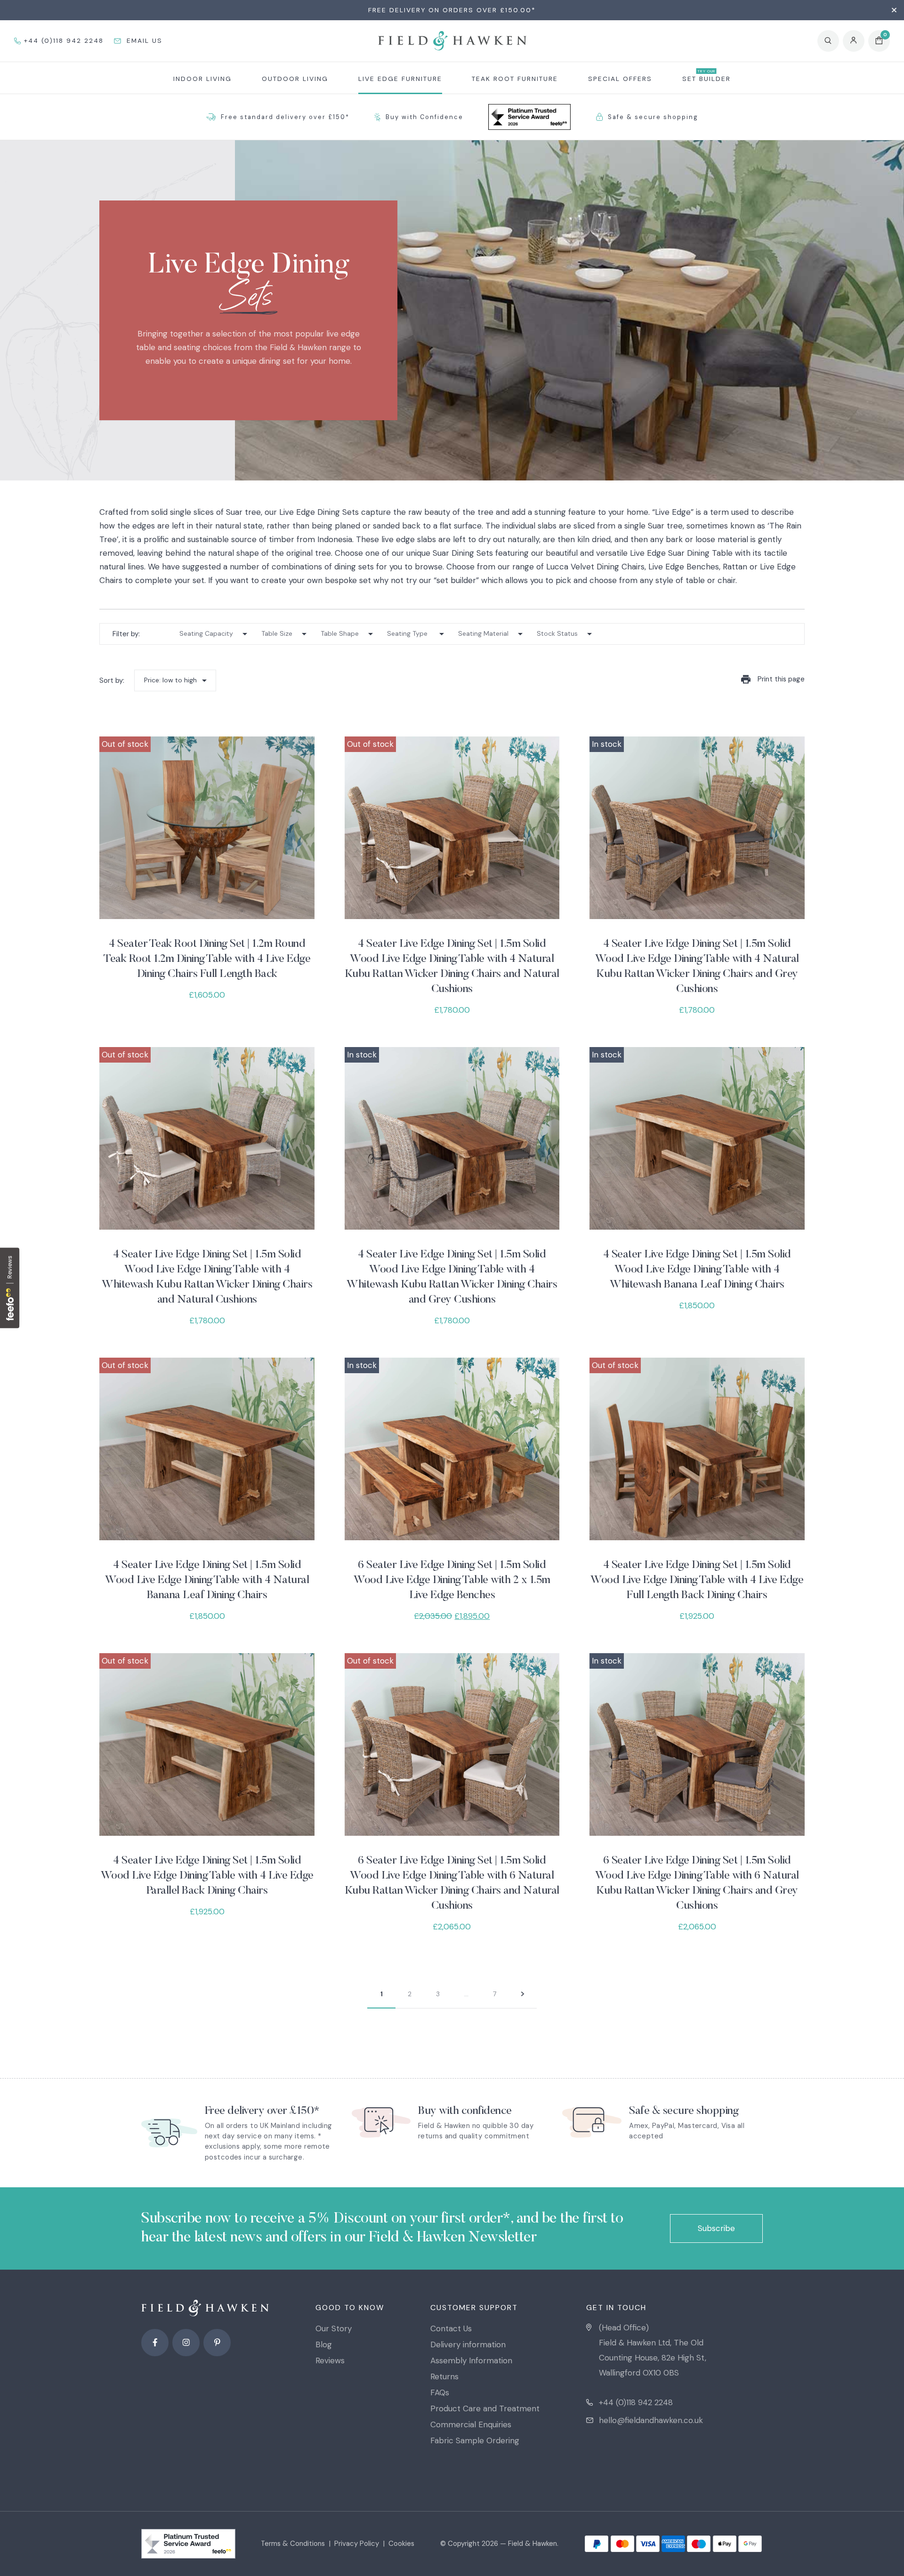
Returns (444, 2376)
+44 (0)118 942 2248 (636, 2402)
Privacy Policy (357, 2544)
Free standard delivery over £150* (285, 117)
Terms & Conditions (293, 2544)
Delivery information (468, 2344)
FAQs (440, 2392)
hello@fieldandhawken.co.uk (651, 2420)
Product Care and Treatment (485, 2408)
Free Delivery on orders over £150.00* (452, 10)
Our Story (334, 2328)
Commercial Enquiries (471, 2424)
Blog (324, 2344)
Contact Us (451, 2328)
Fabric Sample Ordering (475, 2440)
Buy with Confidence (424, 117)
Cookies (401, 2544)
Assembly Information (471, 2360)
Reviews (330, 2360)
